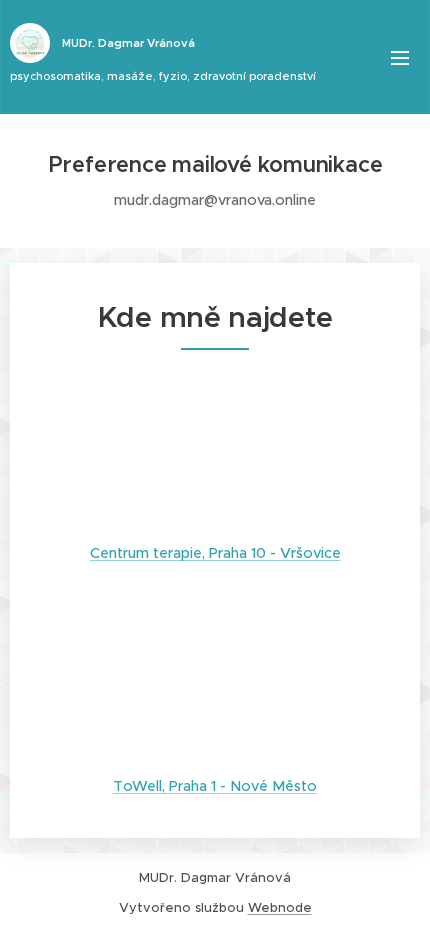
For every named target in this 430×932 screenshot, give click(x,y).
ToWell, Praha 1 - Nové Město (215, 786)
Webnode (280, 907)
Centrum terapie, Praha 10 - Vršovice (215, 553)
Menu (400, 57)
